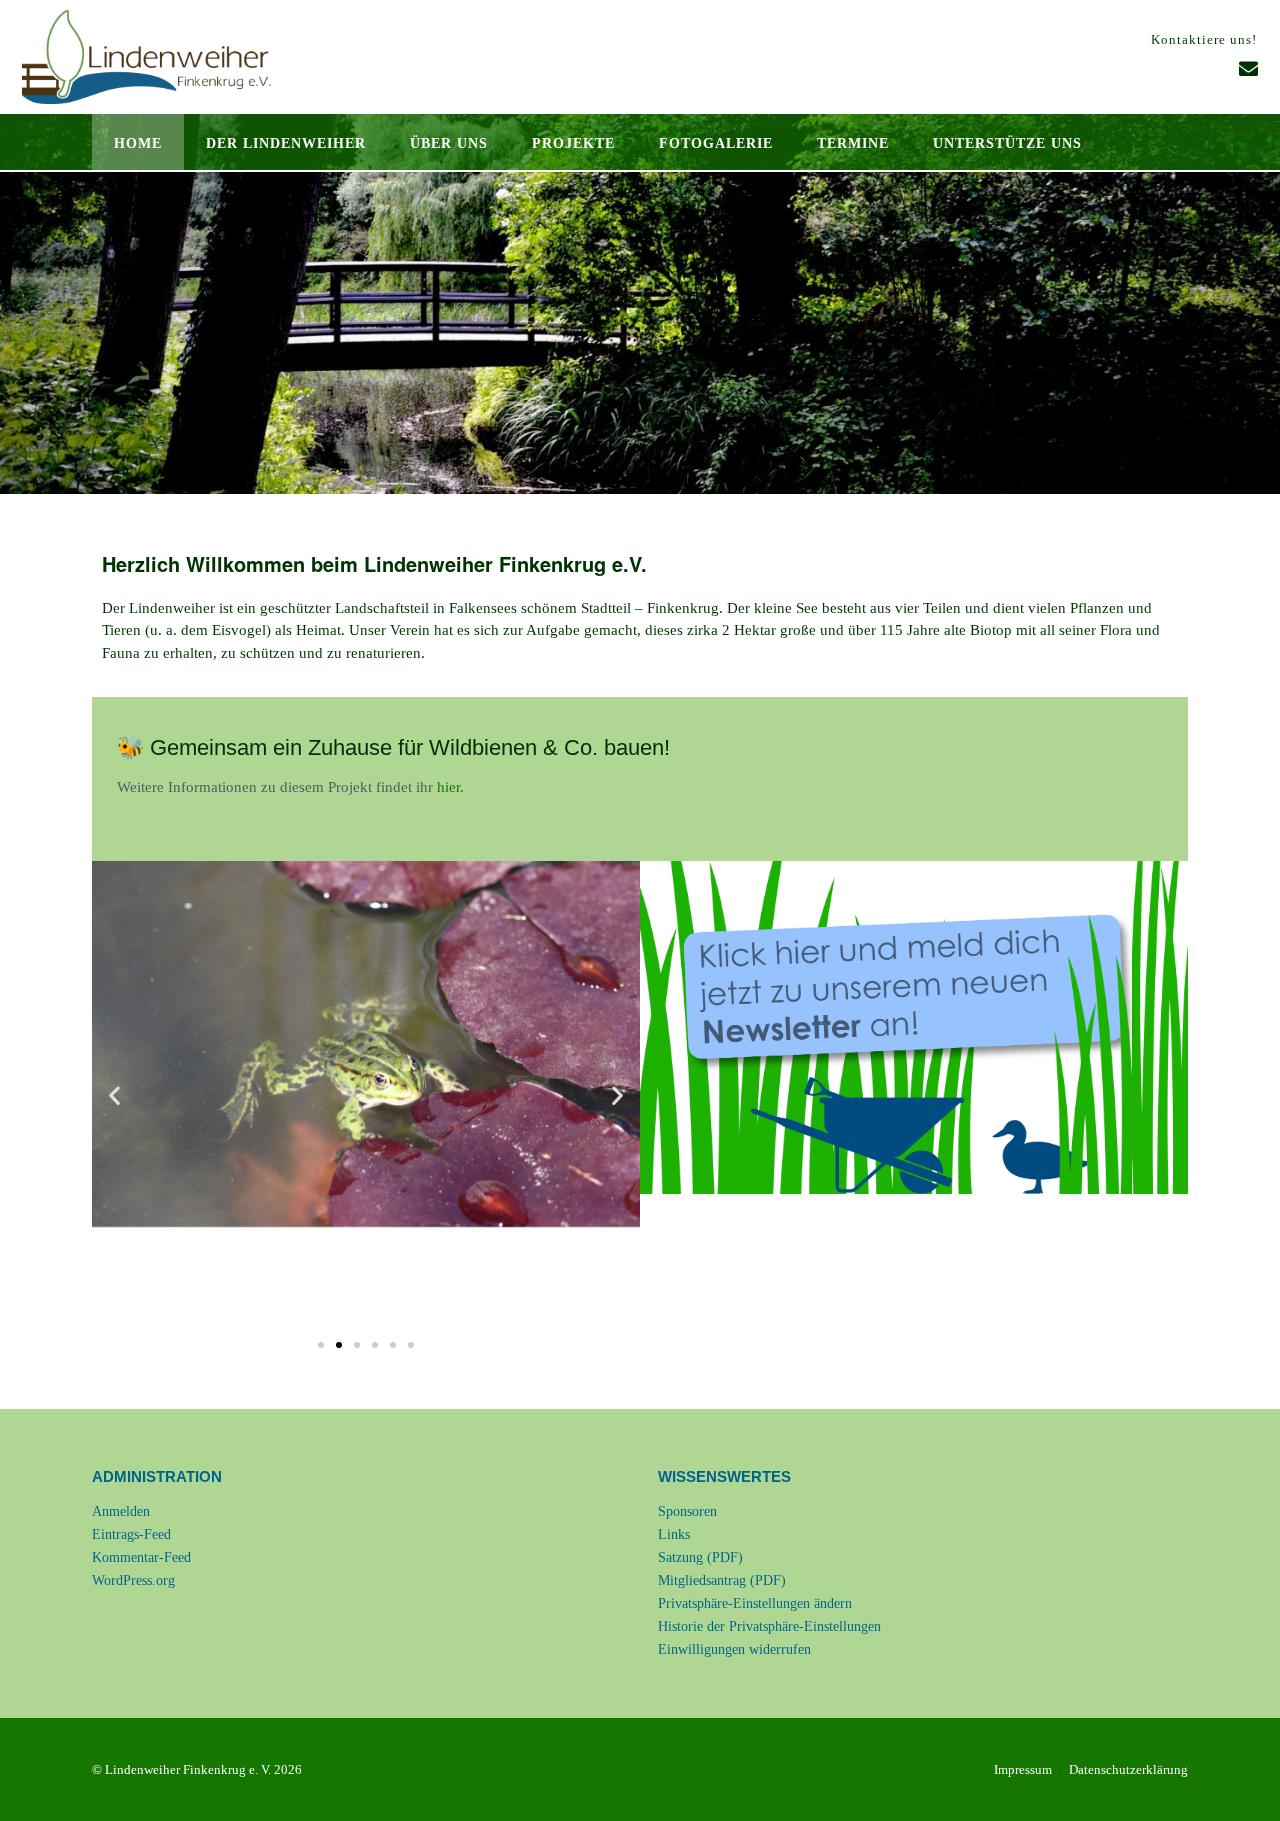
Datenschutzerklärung (1128, 1769)
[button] (114, 1095)
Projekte (573, 143)
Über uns (449, 143)
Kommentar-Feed (141, 1557)
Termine (853, 143)
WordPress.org (133, 1580)
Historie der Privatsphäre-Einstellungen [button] (769, 1626)
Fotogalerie (716, 143)
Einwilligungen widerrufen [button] (734, 1649)
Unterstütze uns (1007, 143)
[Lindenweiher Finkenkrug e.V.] (147, 57)
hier (448, 787)
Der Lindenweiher (286, 143)
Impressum (1023, 1769)
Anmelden (121, 1511)
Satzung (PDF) (700, 1557)
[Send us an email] (1248, 69)
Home (138, 143)
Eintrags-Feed (131, 1534)
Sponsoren (687, 1511)
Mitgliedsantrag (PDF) (722, 1580)
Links (674, 1534)
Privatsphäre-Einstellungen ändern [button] (755, 1603)
